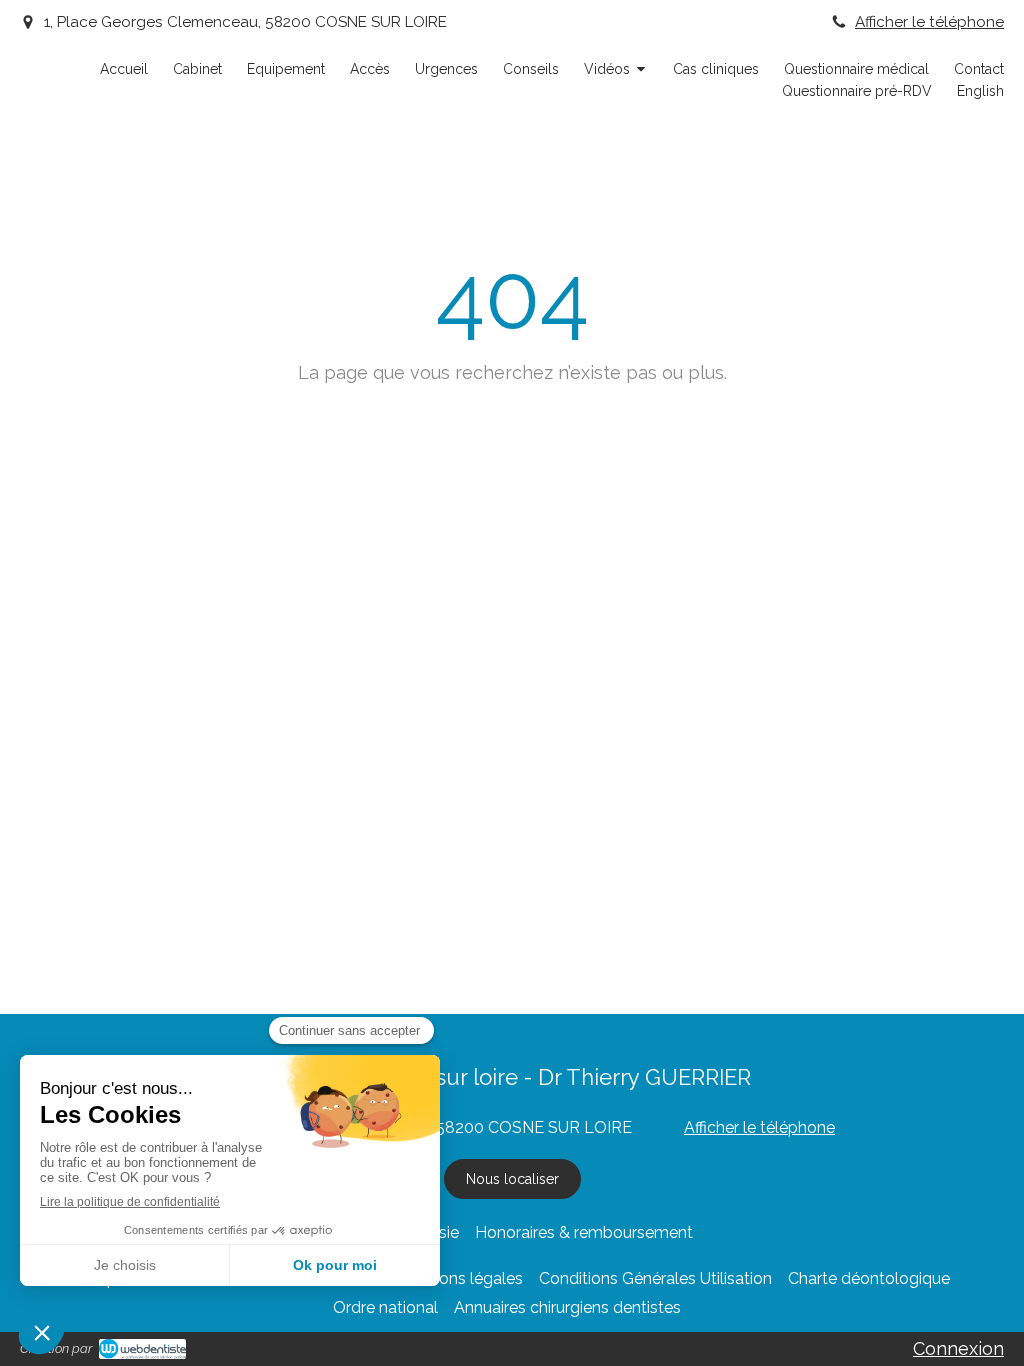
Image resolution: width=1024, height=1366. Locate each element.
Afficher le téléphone (929, 22)
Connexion (958, 1348)
